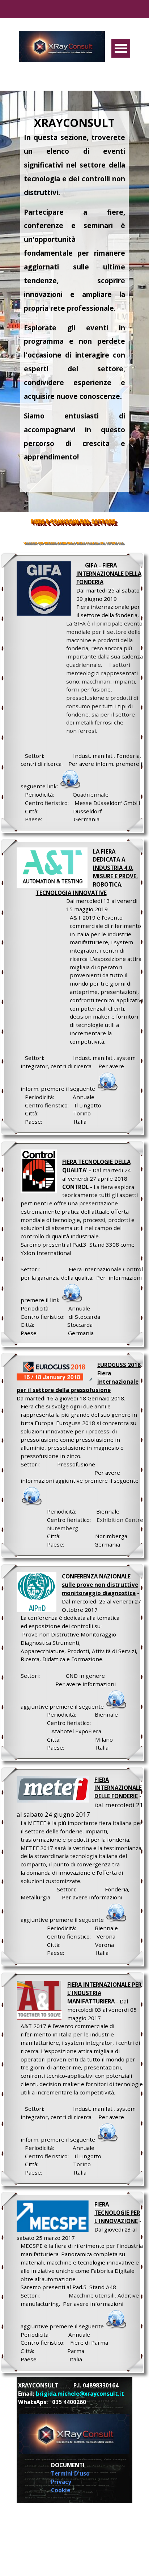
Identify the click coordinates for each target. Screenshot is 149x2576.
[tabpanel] (74, 298)
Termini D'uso (70, 2473)
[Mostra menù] (121, 48)
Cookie (61, 2490)
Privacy (61, 2482)
